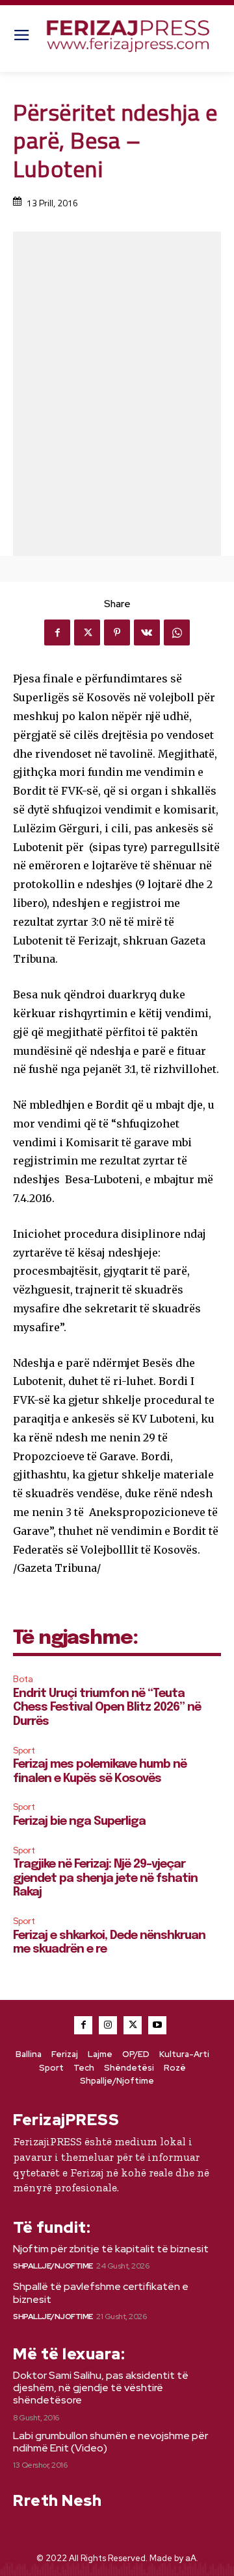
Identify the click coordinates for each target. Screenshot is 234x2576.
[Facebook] (57, 632)
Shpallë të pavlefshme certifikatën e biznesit (101, 2293)
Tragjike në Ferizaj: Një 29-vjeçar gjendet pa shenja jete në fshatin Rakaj (105, 1878)
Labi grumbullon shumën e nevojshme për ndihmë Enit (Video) (110, 2442)
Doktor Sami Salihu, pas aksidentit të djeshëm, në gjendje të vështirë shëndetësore (101, 2388)
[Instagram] (108, 2025)
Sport (24, 1751)
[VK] (147, 632)
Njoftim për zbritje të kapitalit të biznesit (111, 2249)
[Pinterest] (117, 632)
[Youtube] (157, 2025)
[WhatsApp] (177, 632)
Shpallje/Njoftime (53, 2266)
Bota (23, 1679)
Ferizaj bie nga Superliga (79, 1822)
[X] (87, 632)
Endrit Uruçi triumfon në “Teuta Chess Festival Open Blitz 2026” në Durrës (107, 1708)
